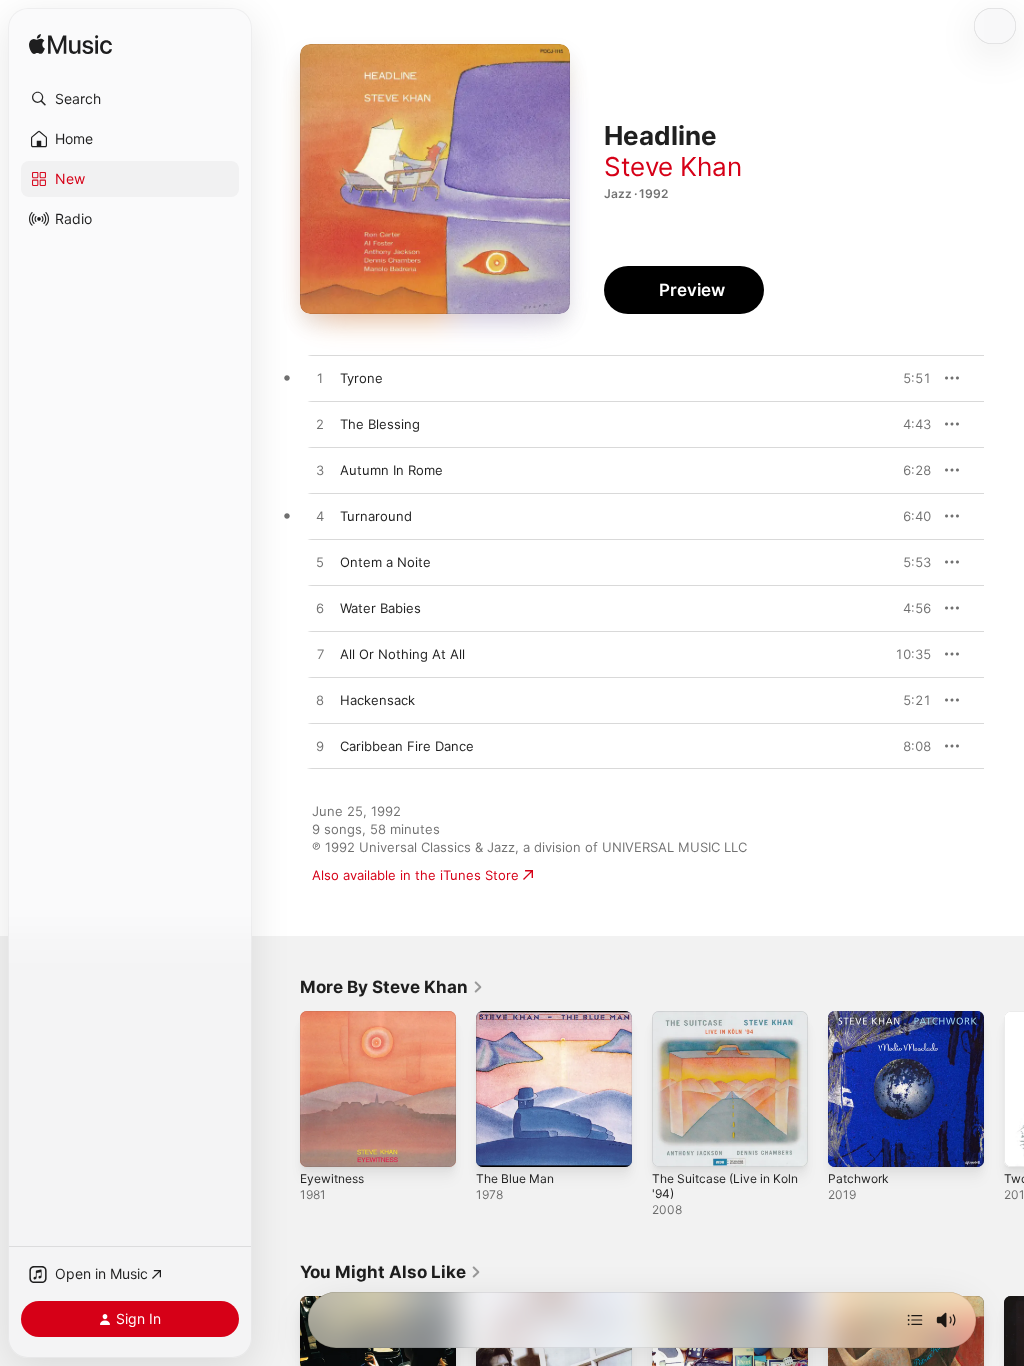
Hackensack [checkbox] (377, 700)
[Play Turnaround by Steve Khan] (320, 517)
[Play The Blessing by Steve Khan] (320, 425)
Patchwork (858, 1178)
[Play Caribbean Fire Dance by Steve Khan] (320, 747)
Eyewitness (332, 1178)
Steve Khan (673, 166)
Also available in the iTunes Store (415, 875)
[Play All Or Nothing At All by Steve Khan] (320, 655)
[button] (130, 99)
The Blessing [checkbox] (380, 424)
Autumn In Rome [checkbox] (391, 470)
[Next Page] (1004, 1089)
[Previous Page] (280, 1089)
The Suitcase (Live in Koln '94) (725, 1186)
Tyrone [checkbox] (361, 378)
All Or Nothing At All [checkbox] (402, 654)
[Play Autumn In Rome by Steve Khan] (320, 471)
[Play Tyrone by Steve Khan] (320, 379)
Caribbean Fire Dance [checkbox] (407, 746)
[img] (70, 45)
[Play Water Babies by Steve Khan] (320, 609)
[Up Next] (915, 1320)
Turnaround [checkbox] (376, 516)
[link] (392, 987)
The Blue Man (515, 1178)
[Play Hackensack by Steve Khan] (320, 701)
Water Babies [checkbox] (380, 608)
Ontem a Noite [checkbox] (385, 562)
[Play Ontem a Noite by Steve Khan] (320, 563)
